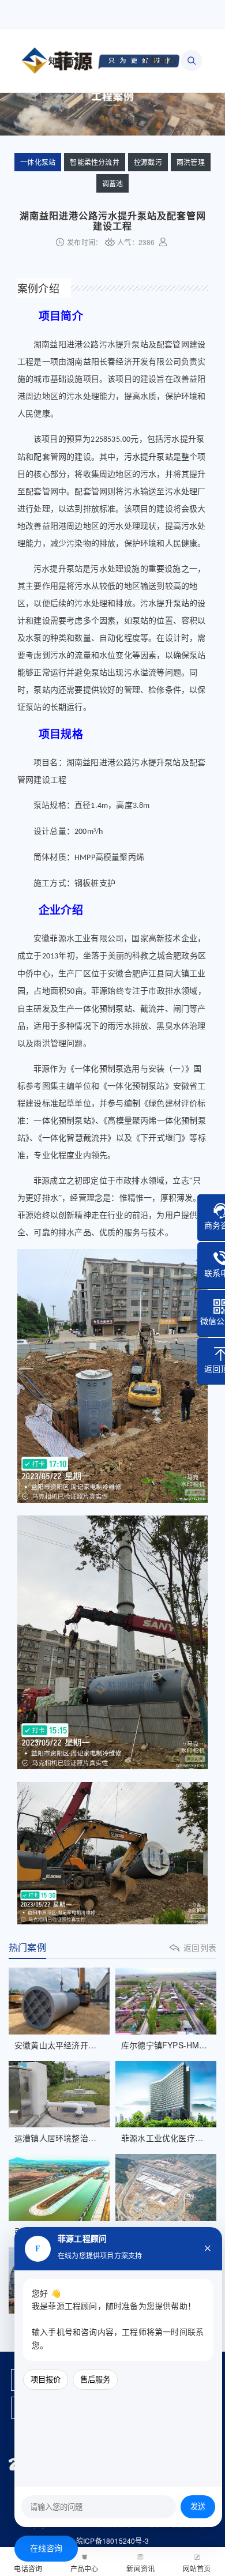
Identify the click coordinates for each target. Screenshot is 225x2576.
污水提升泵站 (149, 457)
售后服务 (95, 2380)
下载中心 (159, 61)
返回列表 (200, 1947)
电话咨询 (28, 2568)
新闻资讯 (140, 2568)
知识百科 (66, 61)
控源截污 (148, 162)
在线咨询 (46, 2549)
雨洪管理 (191, 162)
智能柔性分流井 (94, 162)
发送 (198, 2507)
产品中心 (85, 2568)
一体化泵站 (38, 162)
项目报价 (46, 2380)
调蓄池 (113, 183)
